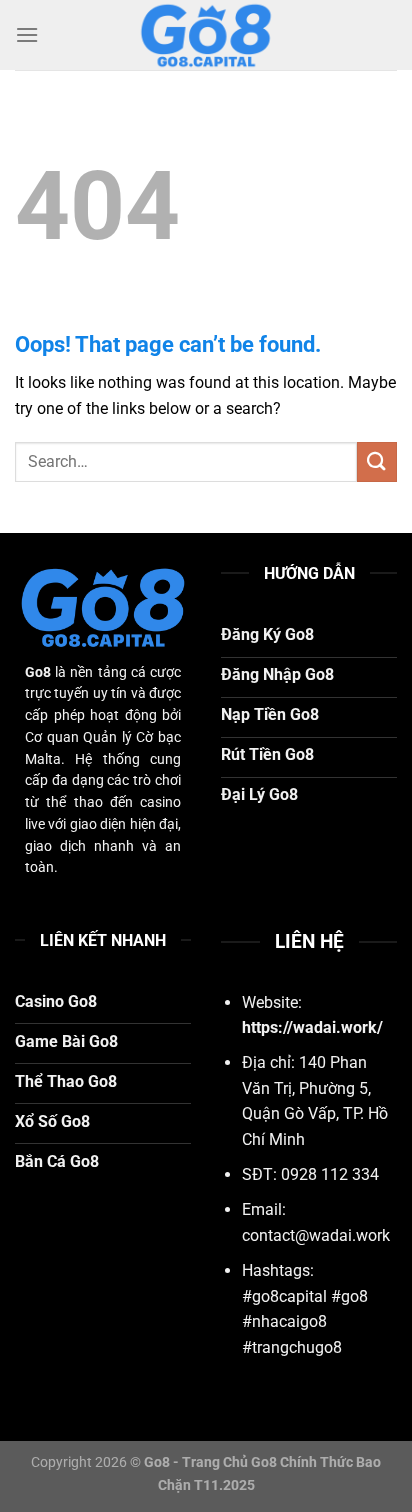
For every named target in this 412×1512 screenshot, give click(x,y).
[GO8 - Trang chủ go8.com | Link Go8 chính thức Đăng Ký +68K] (206, 35)
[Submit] (377, 461)
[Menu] (27, 34)
